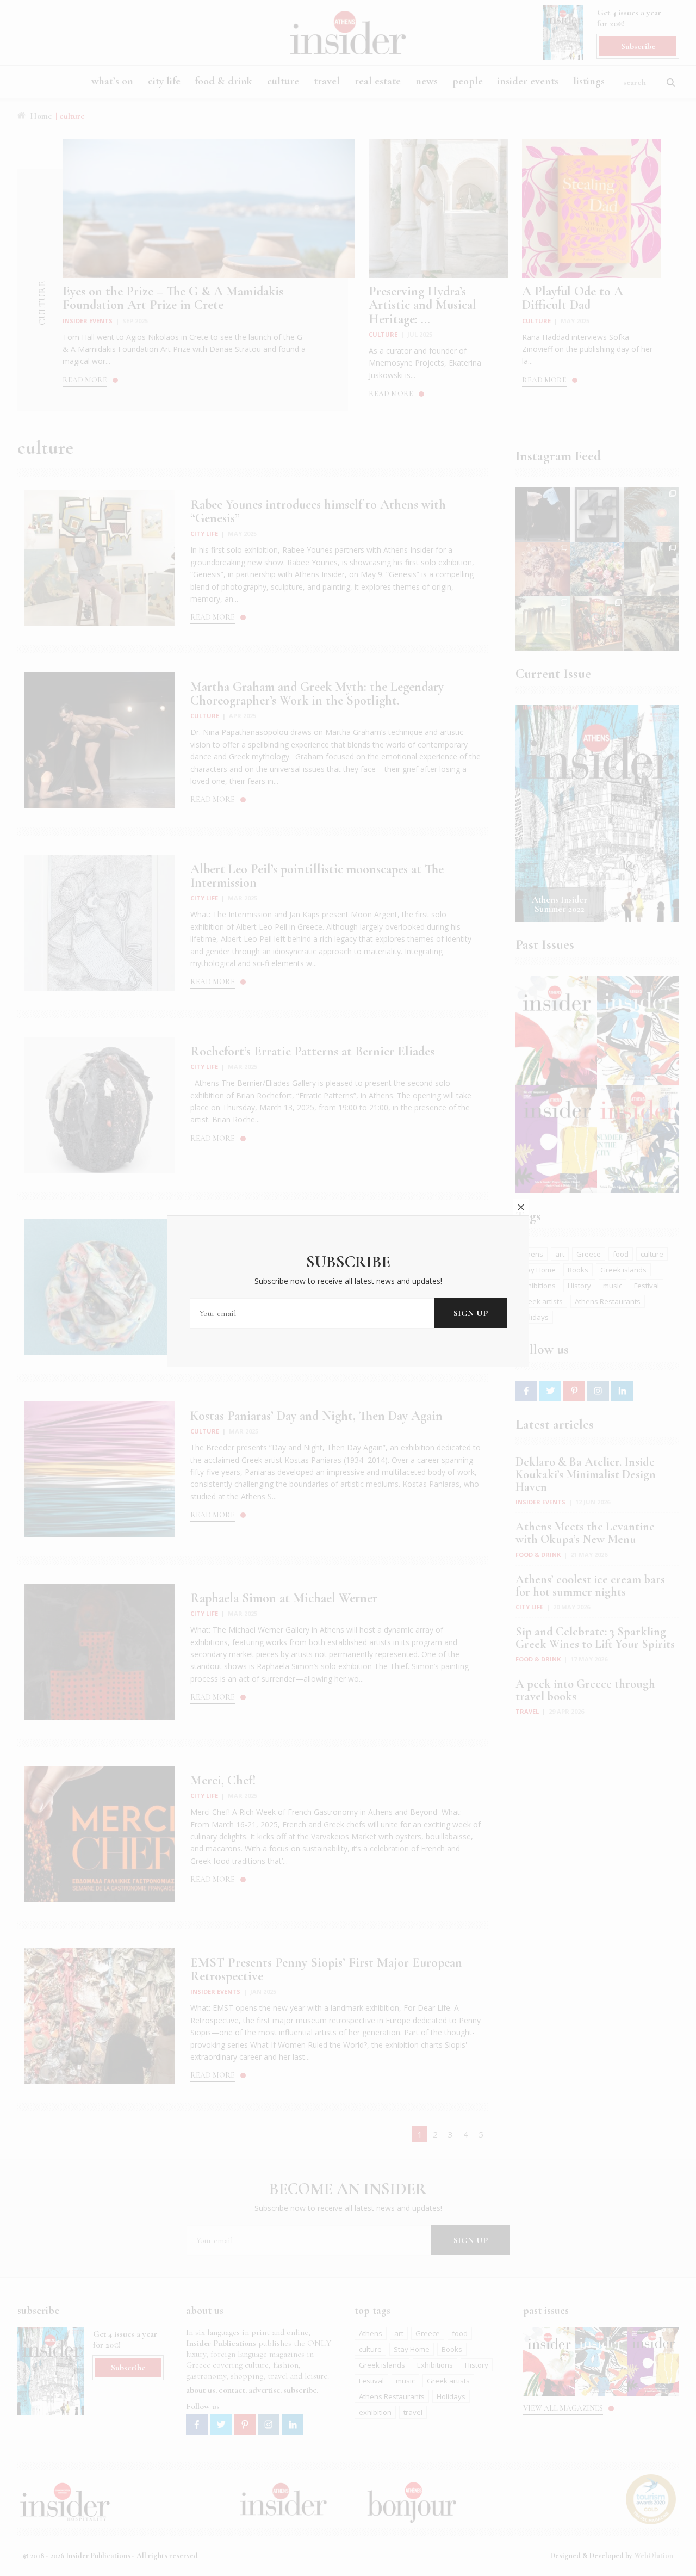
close (521, 1207)
